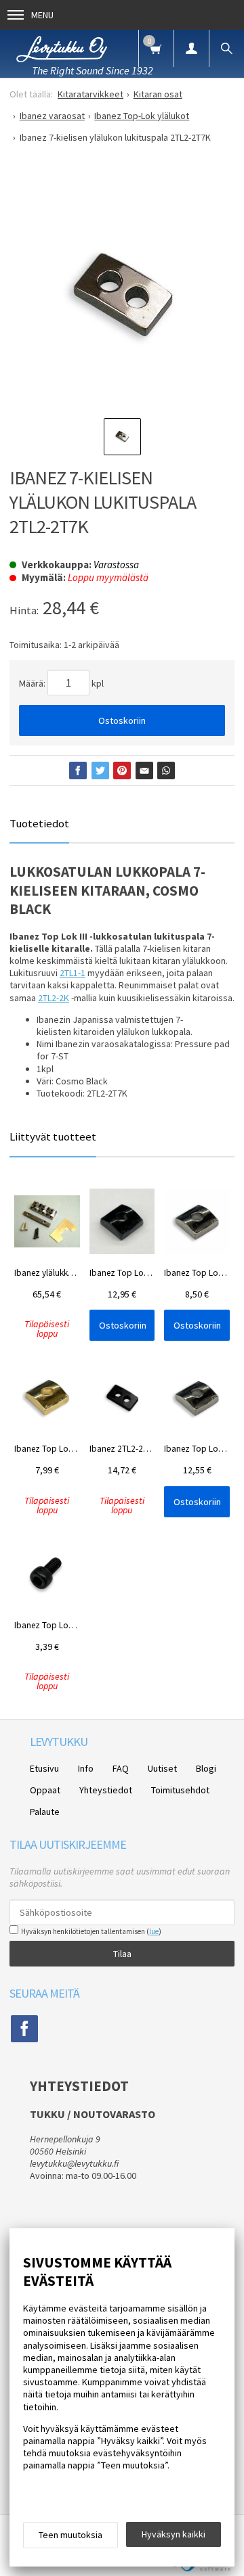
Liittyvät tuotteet (53, 1136)
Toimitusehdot (180, 1790)
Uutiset (162, 1768)
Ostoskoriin (122, 720)
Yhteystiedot (106, 1790)
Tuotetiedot (39, 823)
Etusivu (44, 1768)
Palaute (45, 1812)
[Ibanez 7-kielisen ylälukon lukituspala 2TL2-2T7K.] (122, 294)
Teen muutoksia (70, 2535)
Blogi (206, 1768)
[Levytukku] (62, 47)
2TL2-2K (54, 998)
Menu (42, 15)
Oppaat (45, 1790)
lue (154, 1931)
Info (86, 1768)
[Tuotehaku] (226, 48)
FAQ (121, 1768)
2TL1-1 (73, 973)
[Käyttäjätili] (191, 48)
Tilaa (122, 1954)
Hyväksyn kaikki (174, 2534)
